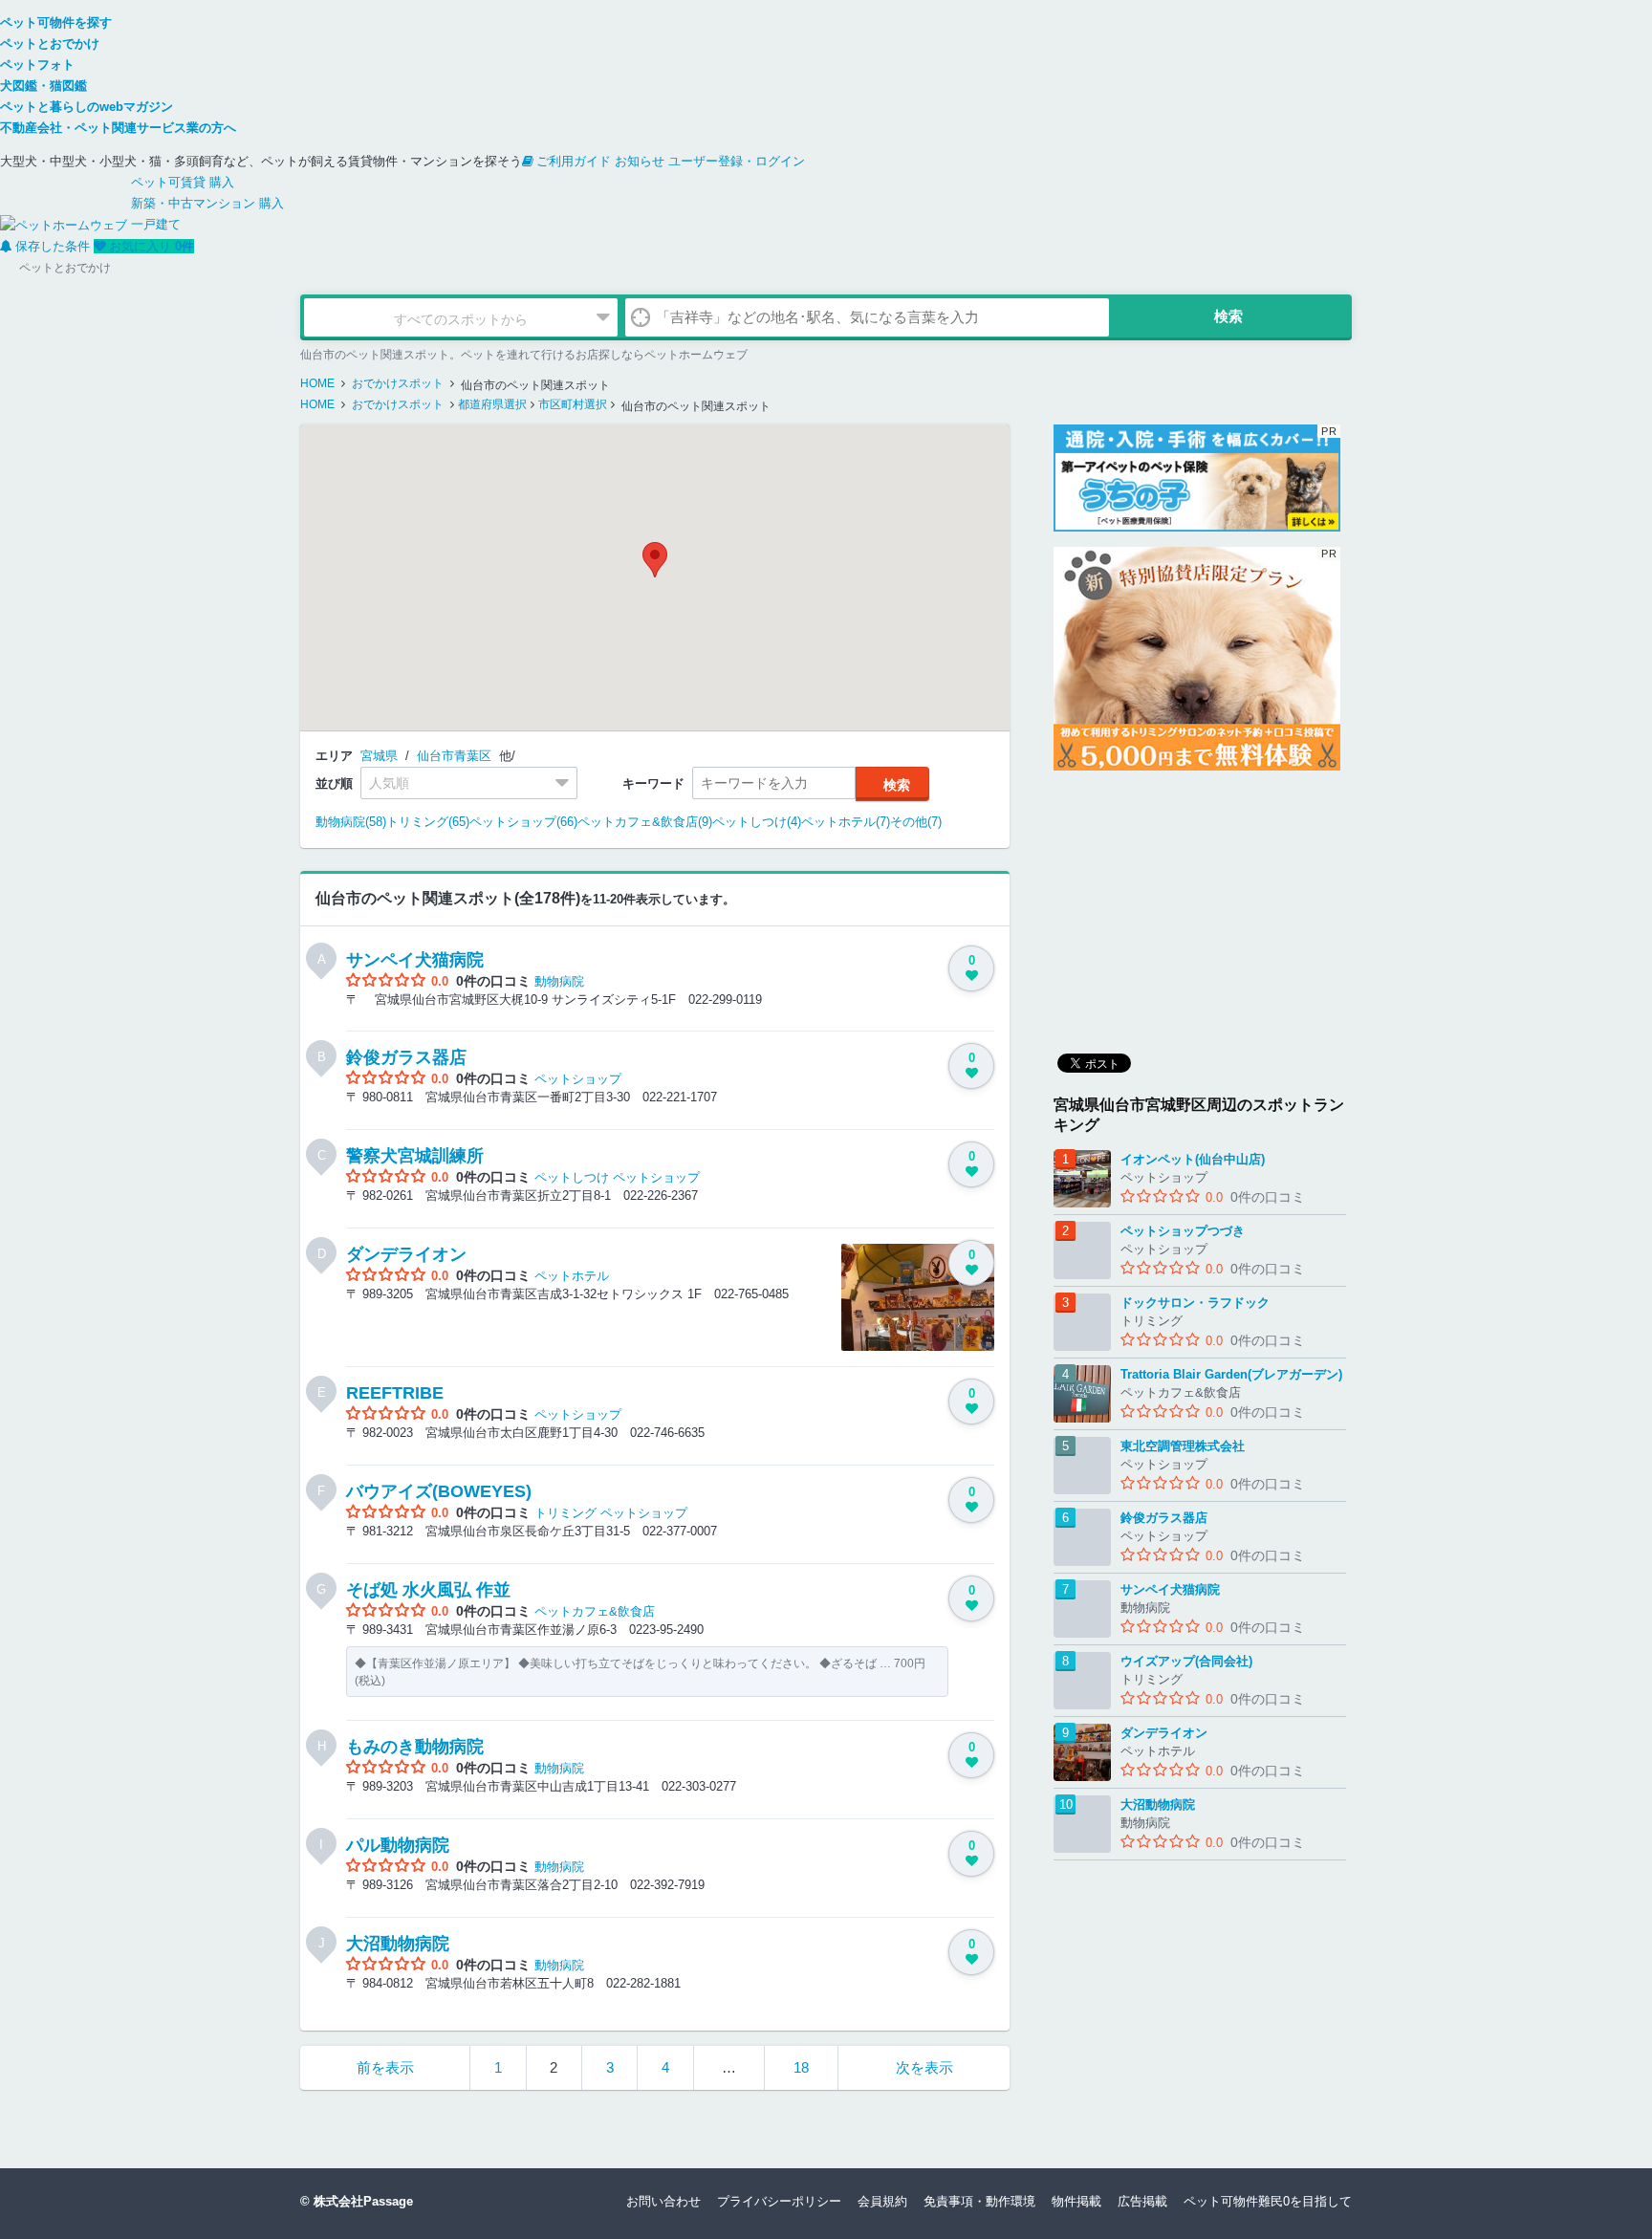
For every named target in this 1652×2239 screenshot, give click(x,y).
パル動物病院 (398, 1845)
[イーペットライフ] (1197, 659)
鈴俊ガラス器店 (406, 1057)
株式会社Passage (363, 2201)
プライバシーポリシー (779, 2201)
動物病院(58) (351, 822)
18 (801, 2067)
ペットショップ (578, 1079)
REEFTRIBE (395, 1393)
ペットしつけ (572, 1177)
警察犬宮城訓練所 (415, 1156)
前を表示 (385, 2067)
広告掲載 (1142, 2201)
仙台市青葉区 (454, 756)
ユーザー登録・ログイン (737, 161)
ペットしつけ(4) (757, 822)
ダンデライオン (406, 1254)
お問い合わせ (663, 2201)
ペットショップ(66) (523, 822)
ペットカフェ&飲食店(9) (645, 822)
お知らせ (640, 161)
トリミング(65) (428, 822)
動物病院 (559, 981)
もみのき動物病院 (415, 1747)
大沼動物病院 (398, 1944)
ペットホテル (572, 1276)
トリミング (565, 1513)
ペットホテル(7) (846, 822)
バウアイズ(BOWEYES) (439, 1491)
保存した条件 (53, 246)
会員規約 (882, 2201)
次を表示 (924, 2067)
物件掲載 (1076, 2201)
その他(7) (916, 822)
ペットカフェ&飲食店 (595, 1611)
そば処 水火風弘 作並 (428, 1590)
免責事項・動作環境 (979, 2201)
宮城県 (379, 756)
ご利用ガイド (574, 161)
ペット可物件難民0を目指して (1268, 2201)
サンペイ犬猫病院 (415, 960)
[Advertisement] (1197, 905)
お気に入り (152, 246)
